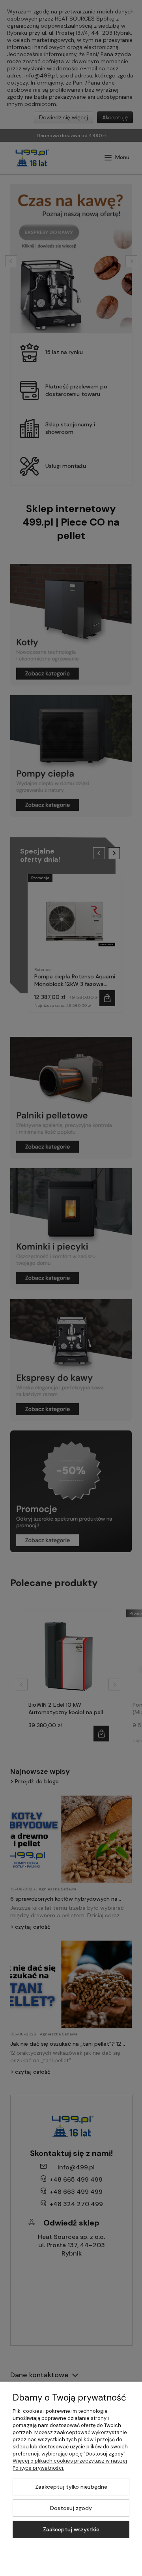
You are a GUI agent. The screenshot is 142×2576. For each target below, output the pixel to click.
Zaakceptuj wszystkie (71, 2529)
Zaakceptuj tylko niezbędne (71, 2487)
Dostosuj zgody (71, 2508)
